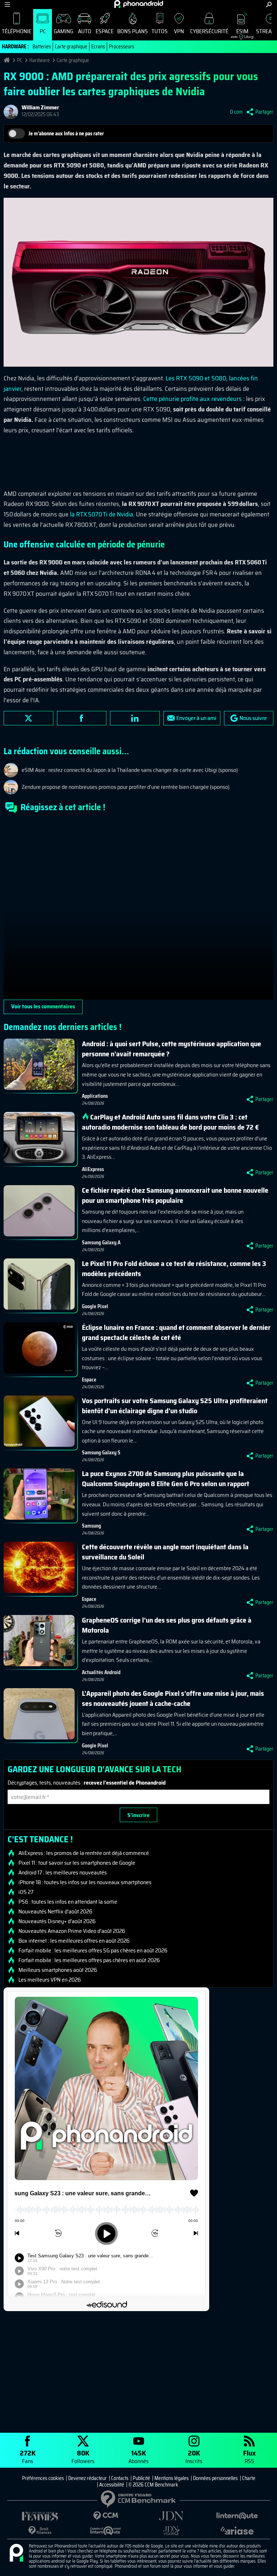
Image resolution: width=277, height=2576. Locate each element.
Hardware (39, 60)
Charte (249, 2478)
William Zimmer (40, 107)
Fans (28, 2456)
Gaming (63, 31)
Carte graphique (71, 47)
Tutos (160, 31)
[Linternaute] (237, 2516)
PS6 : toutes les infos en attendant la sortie (68, 1902)
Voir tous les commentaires (43, 1006)
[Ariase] (237, 2531)
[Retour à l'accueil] (139, 4)
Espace (105, 31)
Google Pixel (95, 1306)
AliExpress (93, 1169)
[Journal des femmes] (40, 2516)
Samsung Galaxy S (101, 1453)
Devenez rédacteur (87, 2478)
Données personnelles (215, 2478)
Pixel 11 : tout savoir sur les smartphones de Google (77, 1863)
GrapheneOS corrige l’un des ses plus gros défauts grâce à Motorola (167, 1625)
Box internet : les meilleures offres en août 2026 (74, 1941)
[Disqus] (138, 909)
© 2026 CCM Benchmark (153, 2485)
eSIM (240, 33)
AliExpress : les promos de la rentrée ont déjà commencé (84, 1853)
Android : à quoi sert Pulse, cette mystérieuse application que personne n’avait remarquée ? (172, 1049)
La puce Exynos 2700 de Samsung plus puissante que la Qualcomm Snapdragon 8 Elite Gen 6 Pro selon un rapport (166, 1479)
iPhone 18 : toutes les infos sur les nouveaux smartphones (85, 1882)
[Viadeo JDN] (171, 2531)
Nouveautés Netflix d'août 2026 (55, 1912)
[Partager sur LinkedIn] (135, 718)
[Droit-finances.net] (40, 2531)
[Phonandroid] (16, 2553)
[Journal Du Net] (171, 2516)
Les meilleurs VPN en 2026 (50, 1980)
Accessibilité (112, 2485)
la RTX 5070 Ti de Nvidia (102, 514)
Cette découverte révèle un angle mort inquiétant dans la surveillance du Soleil (165, 1552)
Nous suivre (253, 718)
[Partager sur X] (28, 718)
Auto (85, 31)
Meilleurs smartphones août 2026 (58, 1970)
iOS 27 (26, 1892)
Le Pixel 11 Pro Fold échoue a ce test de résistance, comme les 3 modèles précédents (174, 1269)
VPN (179, 31)
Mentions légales (172, 2478)
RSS (249, 2456)
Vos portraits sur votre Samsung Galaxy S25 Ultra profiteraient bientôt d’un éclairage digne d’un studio (175, 1406)
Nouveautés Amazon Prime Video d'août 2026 (72, 1931)
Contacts (120, 2478)
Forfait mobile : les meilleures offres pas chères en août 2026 (89, 1960)
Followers (83, 2456)
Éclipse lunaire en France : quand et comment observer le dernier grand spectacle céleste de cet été (176, 1332)
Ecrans (98, 47)
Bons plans (133, 31)
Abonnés (138, 2456)
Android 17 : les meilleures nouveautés (63, 1873)
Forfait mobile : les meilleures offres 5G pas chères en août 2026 (93, 1951)
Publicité (141, 2478)
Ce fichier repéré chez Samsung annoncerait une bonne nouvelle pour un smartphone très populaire (175, 1195)
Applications (95, 1096)
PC (43, 31)
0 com (236, 112)
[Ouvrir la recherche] (269, 5)
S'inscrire (138, 1815)
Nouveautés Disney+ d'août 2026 (57, 1921)
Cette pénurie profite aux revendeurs (192, 399)
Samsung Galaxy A (101, 1243)
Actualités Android (101, 1672)
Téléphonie (17, 31)
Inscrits (194, 2456)
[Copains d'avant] (106, 2531)
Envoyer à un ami (196, 718)
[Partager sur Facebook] (82, 718)
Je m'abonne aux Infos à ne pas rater (66, 134)
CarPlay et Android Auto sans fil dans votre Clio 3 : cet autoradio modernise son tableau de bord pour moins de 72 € (170, 1122)
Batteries (42, 47)
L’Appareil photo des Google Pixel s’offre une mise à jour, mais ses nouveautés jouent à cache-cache (173, 1698)
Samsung (91, 1526)
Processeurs (122, 47)
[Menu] (7, 5)
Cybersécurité (209, 31)
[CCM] (106, 2516)
